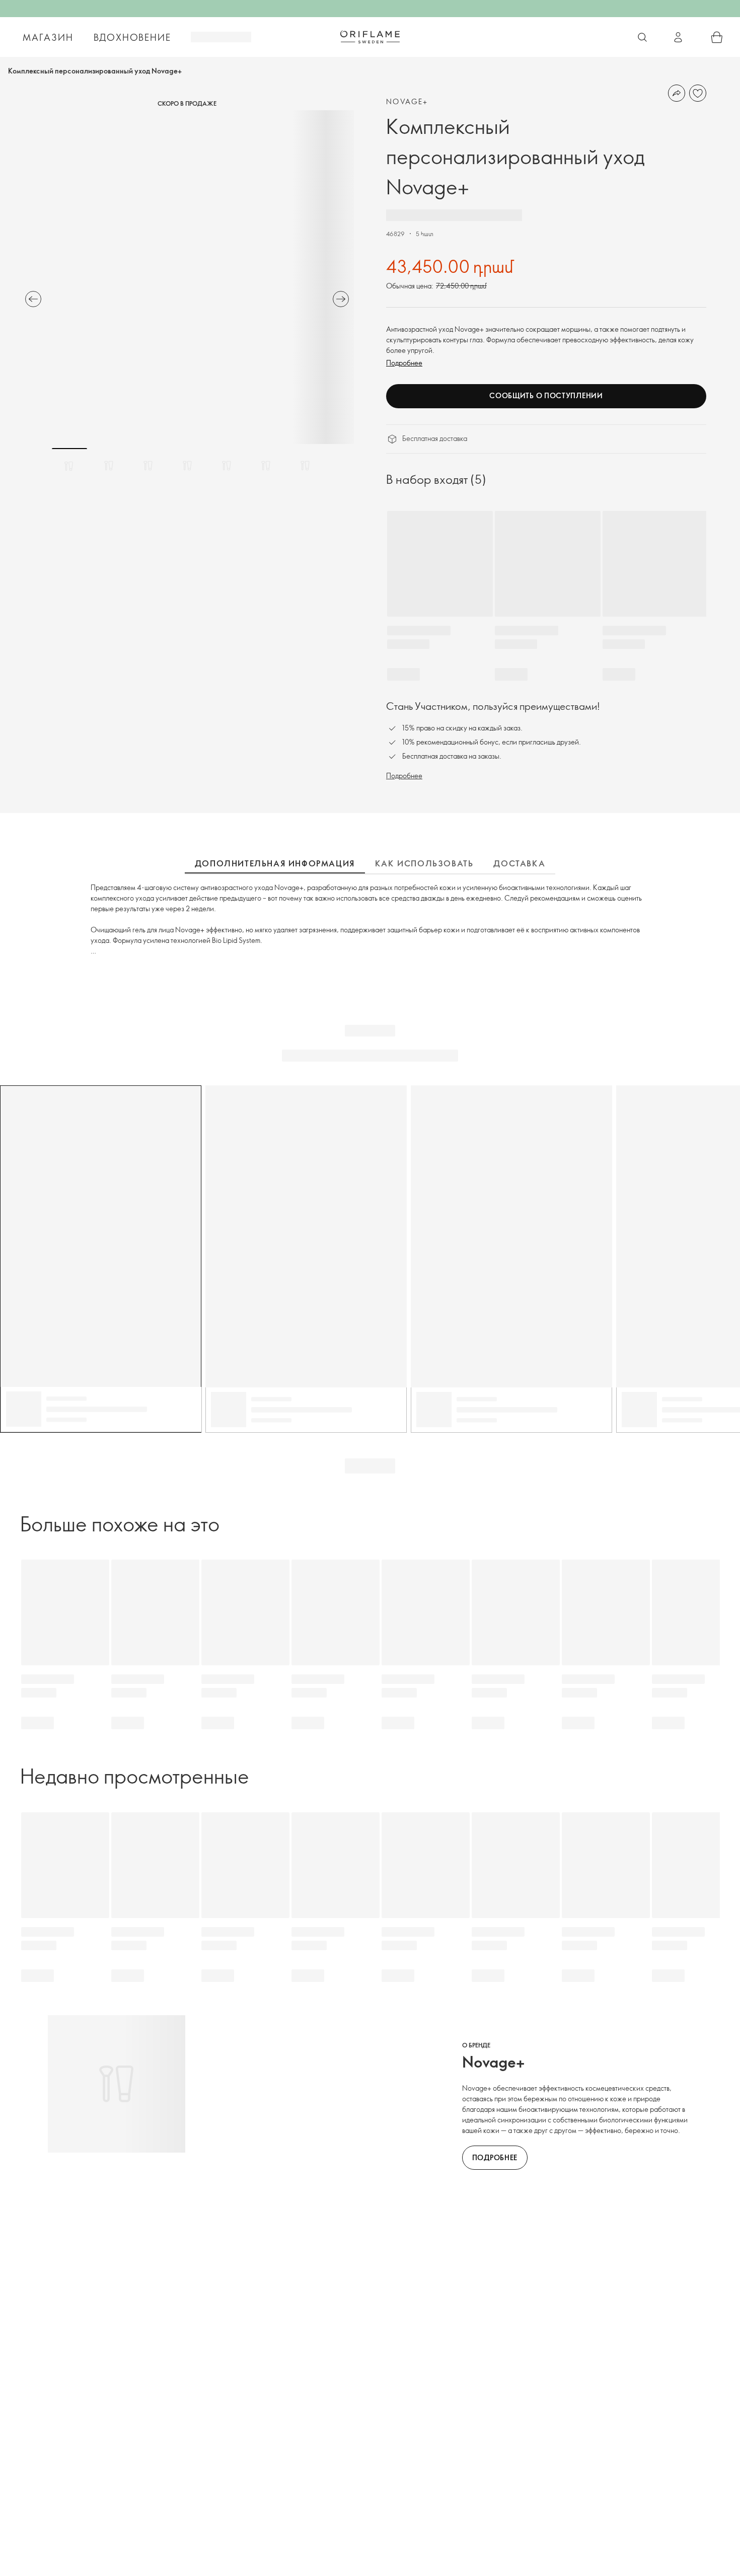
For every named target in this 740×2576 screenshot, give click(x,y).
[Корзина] (717, 37)
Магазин (48, 37)
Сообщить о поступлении (546, 395)
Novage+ (407, 101)
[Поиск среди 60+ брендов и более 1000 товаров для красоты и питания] (642, 37)
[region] (187, 277)
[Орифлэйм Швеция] (370, 37)
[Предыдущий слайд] (33, 299)
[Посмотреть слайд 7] (305, 466)
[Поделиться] (677, 93)
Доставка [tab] (519, 863)
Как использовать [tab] (424, 863)
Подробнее (404, 363)
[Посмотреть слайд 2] (109, 466)
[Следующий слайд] (341, 299)
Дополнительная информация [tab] (275, 863)
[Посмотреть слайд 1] (69, 466)
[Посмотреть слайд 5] (227, 466)
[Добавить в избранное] (698, 93)
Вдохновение (132, 37)
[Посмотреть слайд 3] (148, 466)
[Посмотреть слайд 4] (187, 466)
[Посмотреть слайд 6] (266, 466)
